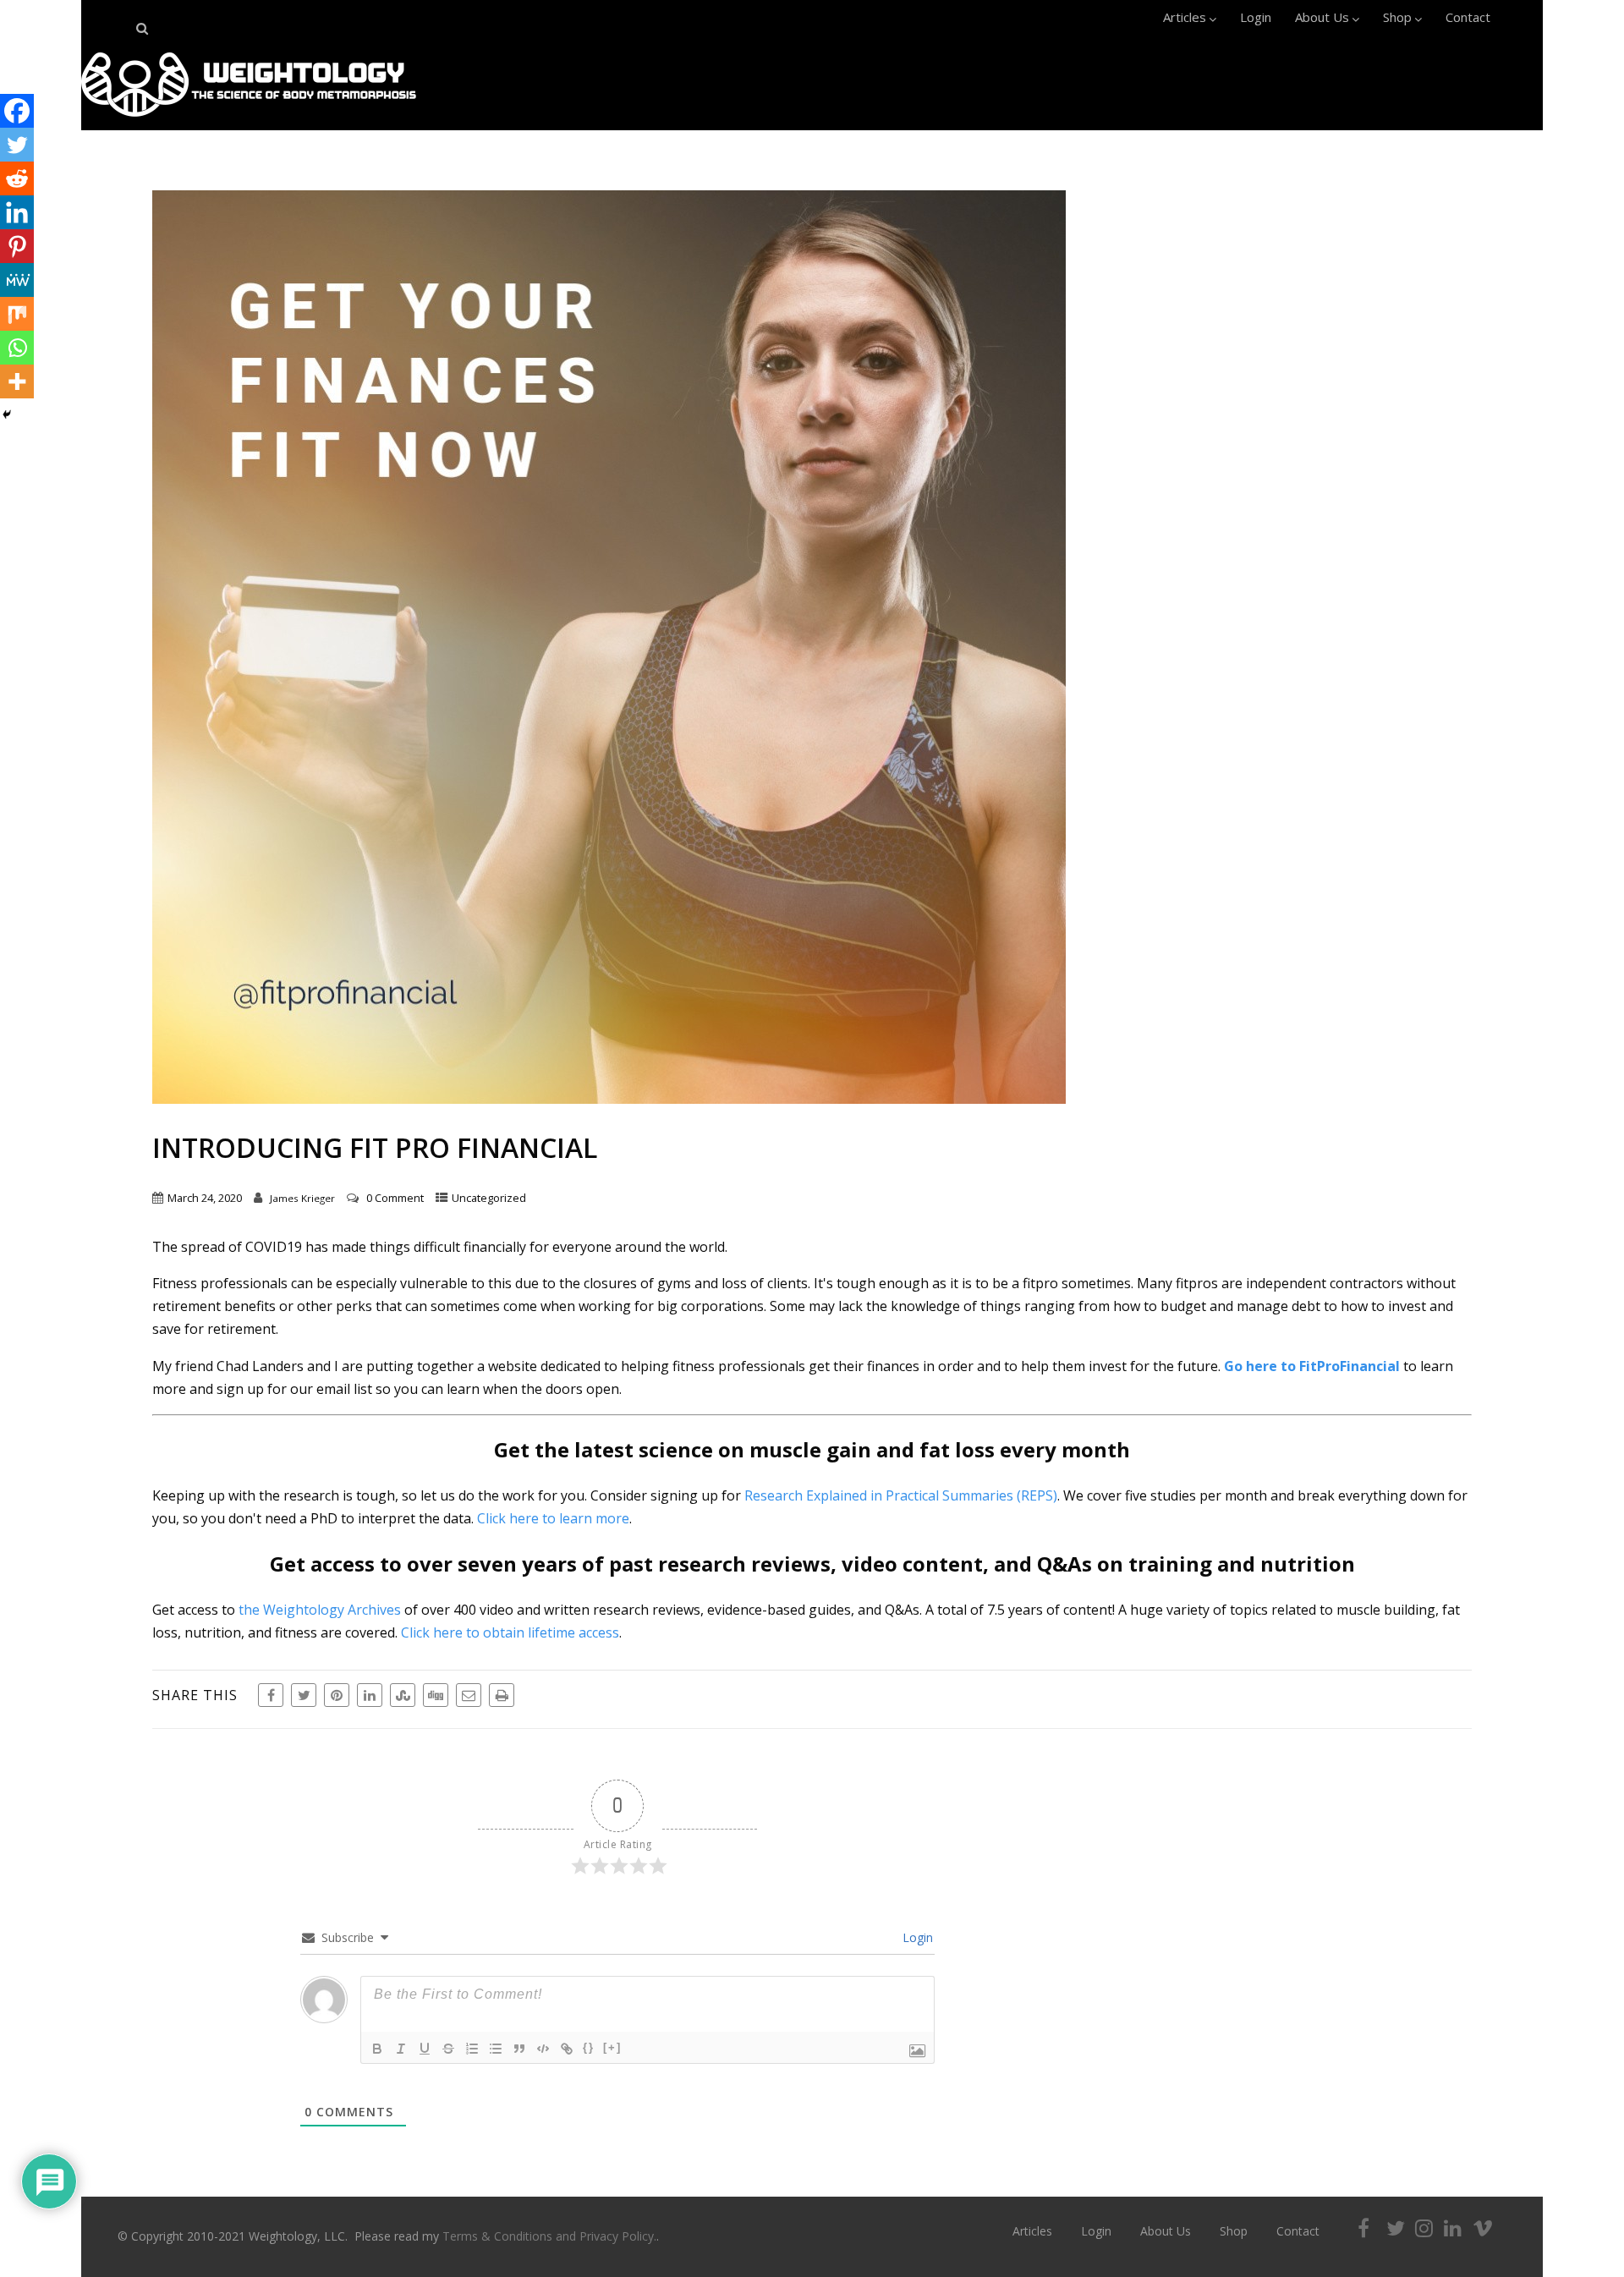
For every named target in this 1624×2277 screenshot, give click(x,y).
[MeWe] (17, 280)
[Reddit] (17, 178)
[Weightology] (249, 121)
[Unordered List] (496, 2049)
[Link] (567, 2049)
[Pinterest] (17, 246)
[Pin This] (337, 1695)
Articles (1185, 17)
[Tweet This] (304, 1695)
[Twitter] (17, 145)
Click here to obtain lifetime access (510, 1632)
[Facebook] (17, 111)
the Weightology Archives (320, 1610)
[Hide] (7, 414)
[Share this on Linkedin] (370, 1695)
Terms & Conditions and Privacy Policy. (549, 2236)
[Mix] (17, 314)
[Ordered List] (472, 2049)
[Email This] (469, 1695)
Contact (1468, 17)
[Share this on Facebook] (271, 1695)
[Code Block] (543, 2049)
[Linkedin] (17, 212)
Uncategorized (489, 1198)
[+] (612, 2047)
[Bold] (377, 2049)
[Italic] (401, 2049)
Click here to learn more (553, 1518)
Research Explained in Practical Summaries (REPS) (901, 1495)
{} (589, 2047)
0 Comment (395, 1198)
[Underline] (425, 2049)
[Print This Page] (502, 1695)
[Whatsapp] (17, 348)
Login (1256, 17)
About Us (1322, 17)
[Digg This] (436, 1695)
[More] (17, 381)
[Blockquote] (519, 2049)
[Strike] (448, 2049)
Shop (1397, 17)
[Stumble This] (403, 1695)
